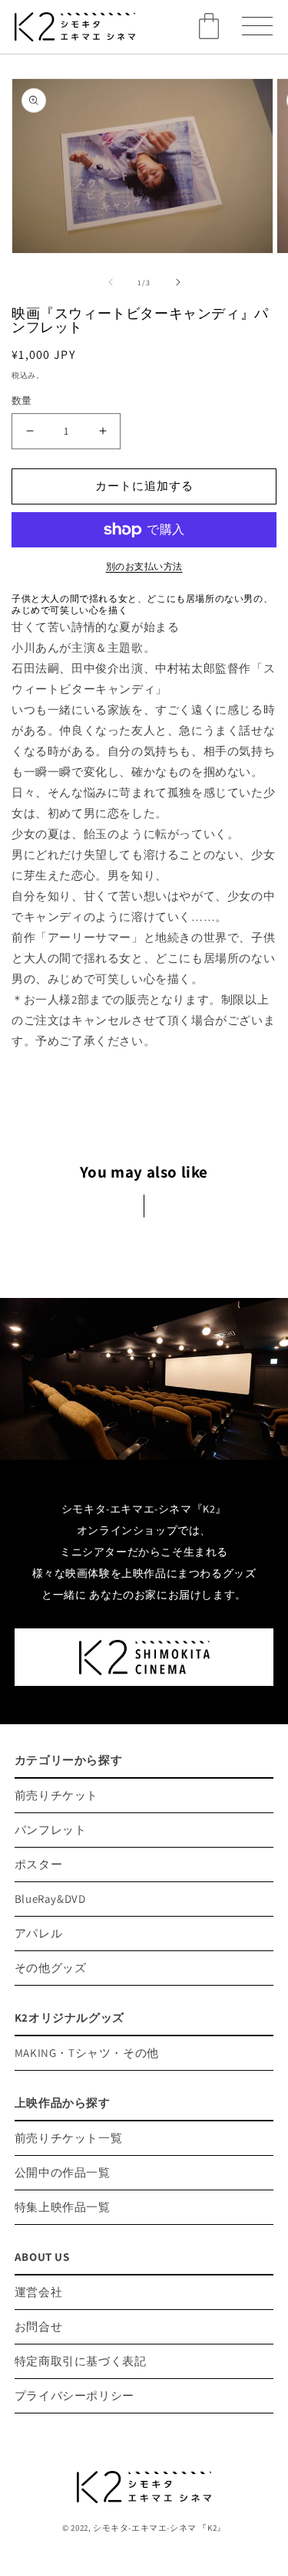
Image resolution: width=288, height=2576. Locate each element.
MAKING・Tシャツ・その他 (87, 2053)
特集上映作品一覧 (63, 2207)
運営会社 (38, 2292)
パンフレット (51, 1830)
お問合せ (38, 2326)
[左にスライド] (111, 282)
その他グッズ (51, 1968)
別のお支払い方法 (144, 566)
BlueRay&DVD (50, 1899)
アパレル (38, 1933)
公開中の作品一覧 (63, 2172)
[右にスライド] (178, 282)
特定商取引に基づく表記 (81, 2361)
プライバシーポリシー (74, 2395)
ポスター (38, 1864)
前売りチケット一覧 (68, 2138)
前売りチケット (56, 1795)
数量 (22, 401)
